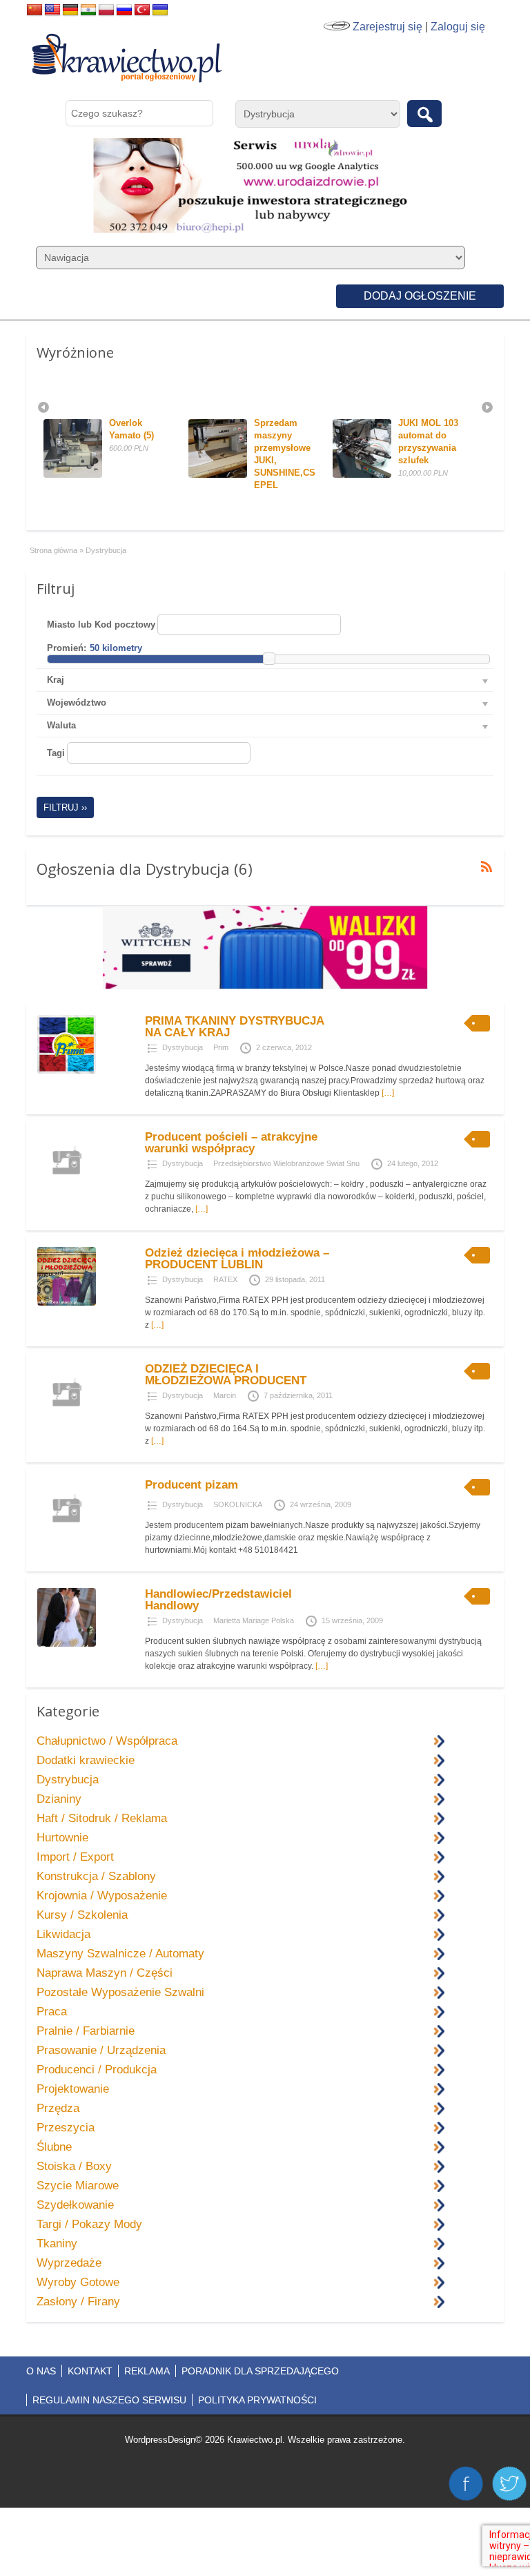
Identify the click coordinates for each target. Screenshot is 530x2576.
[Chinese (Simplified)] (35, 10)
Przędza (58, 2108)
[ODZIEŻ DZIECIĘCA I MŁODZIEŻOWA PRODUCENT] (67, 1419)
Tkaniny (57, 2244)
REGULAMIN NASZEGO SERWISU (109, 2400)
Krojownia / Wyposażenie (102, 1896)
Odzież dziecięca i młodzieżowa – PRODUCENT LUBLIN (237, 1259)
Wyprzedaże (69, 2263)
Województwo (77, 703)
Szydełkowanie (75, 2205)
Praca (52, 2012)
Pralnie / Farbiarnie (86, 2031)
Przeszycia (66, 2128)
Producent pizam (192, 1485)
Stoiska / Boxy (74, 2166)
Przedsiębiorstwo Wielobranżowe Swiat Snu (286, 1163)
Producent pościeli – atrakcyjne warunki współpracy (231, 1143)
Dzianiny (59, 1799)
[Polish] (106, 10)
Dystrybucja (183, 1047)
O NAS (41, 2371)
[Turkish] (142, 10)
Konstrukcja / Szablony (96, 1876)
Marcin (225, 1395)
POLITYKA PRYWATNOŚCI (257, 2400)
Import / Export (75, 1857)
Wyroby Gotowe (78, 2282)
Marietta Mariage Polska (254, 1620)
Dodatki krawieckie (86, 1760)
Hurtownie (62, 1838)
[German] (70, 10)
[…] (388, 1093)
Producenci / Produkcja (97, 2070)
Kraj (56, 680)
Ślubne (54, 2147)
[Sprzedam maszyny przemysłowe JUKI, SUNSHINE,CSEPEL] (143, 475)
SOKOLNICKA (238, 1504)
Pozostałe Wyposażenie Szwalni (120, 1992)
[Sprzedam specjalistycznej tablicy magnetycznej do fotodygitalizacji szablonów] (432, 475)
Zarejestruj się (387, 27)
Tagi (56, 753)
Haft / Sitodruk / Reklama (102, 1818)
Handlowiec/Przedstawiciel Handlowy (218, 1600)
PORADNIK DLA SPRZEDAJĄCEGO (260, 2371)
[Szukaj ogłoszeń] (424, 114)
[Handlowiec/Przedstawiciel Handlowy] (67, 1644)
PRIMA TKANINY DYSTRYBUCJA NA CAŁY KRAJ (234, 1027)
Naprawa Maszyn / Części (105, 1973)
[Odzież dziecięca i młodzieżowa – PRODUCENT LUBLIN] (67, 1303)
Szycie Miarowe (78, 2186)
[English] (52, 10)
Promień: (67, 648)
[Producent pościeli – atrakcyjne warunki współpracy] (67, 1187)
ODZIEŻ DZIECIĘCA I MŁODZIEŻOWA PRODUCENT (226, 1375)
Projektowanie (73, 2089)
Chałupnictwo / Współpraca (107, 1741)
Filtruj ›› (65, 807)
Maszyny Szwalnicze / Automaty (120, 1954)
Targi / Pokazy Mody (89, 2224)
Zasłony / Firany (78, 2302)
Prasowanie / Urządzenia (101, 2050)
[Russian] (124, 10)
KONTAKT (90, 2371)
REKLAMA (147, 2371)
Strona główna (53, 550)
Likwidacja (63, 1934)
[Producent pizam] (67, 1535)
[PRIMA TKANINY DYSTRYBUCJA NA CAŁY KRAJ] (67, 1071)
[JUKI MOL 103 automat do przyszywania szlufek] (288, 475)
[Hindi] (88, 10)
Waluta (61, 725)
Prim (221, 1047)
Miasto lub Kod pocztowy (101, 624)
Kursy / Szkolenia (82, 1915)
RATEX (225, 1279)
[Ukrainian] (160, 10)
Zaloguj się (458, 27)
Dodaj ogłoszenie (420, 296)
